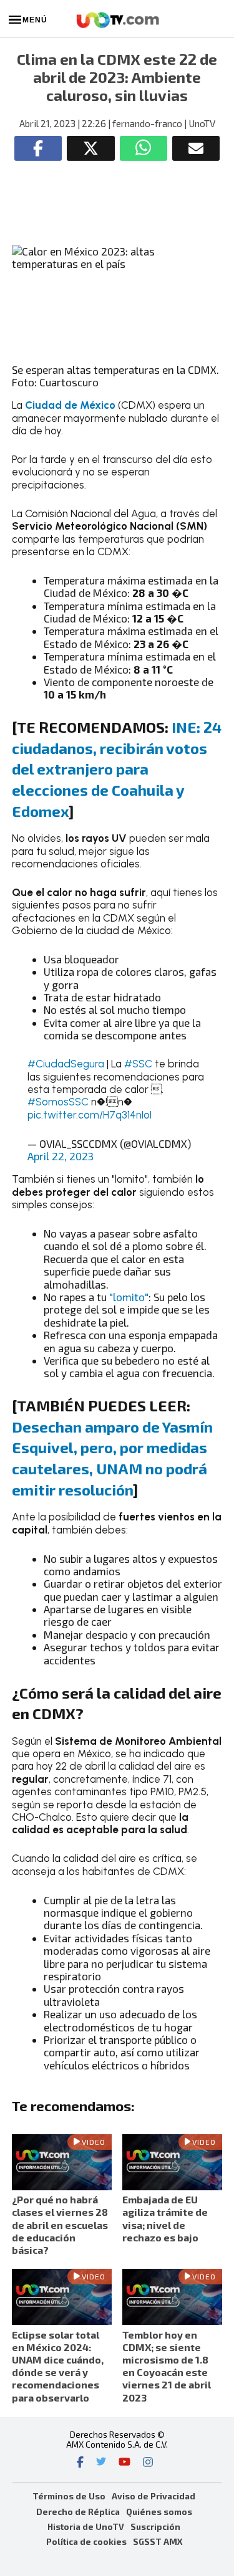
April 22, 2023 (61, 1156)
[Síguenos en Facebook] (80, 2463)
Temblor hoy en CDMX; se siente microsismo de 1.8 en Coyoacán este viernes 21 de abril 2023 (167, 2366)
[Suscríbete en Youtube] (124, 2463)
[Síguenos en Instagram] (148, 2463)
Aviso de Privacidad (154, 2496)
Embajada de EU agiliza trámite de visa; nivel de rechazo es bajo (165, 2218)
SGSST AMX (158, 2541)
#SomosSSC (58, 1102)
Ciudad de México (70, 405)
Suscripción (155, 2526)
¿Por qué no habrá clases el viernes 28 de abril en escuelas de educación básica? (60, 2225)
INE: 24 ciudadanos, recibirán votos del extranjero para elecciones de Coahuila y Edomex (117, 769)
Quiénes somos (159, 2512)
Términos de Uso (69, 2496)
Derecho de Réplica (78, 2512)
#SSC (138, 1064)
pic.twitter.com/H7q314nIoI (90, 1115)
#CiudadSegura (66, 1064)
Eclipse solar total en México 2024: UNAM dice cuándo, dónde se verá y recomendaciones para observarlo (58, 2366)
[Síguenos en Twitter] (101, 2463)
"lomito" (129, 1297)
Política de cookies (86, 2541)
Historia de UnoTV (86, 2526)
